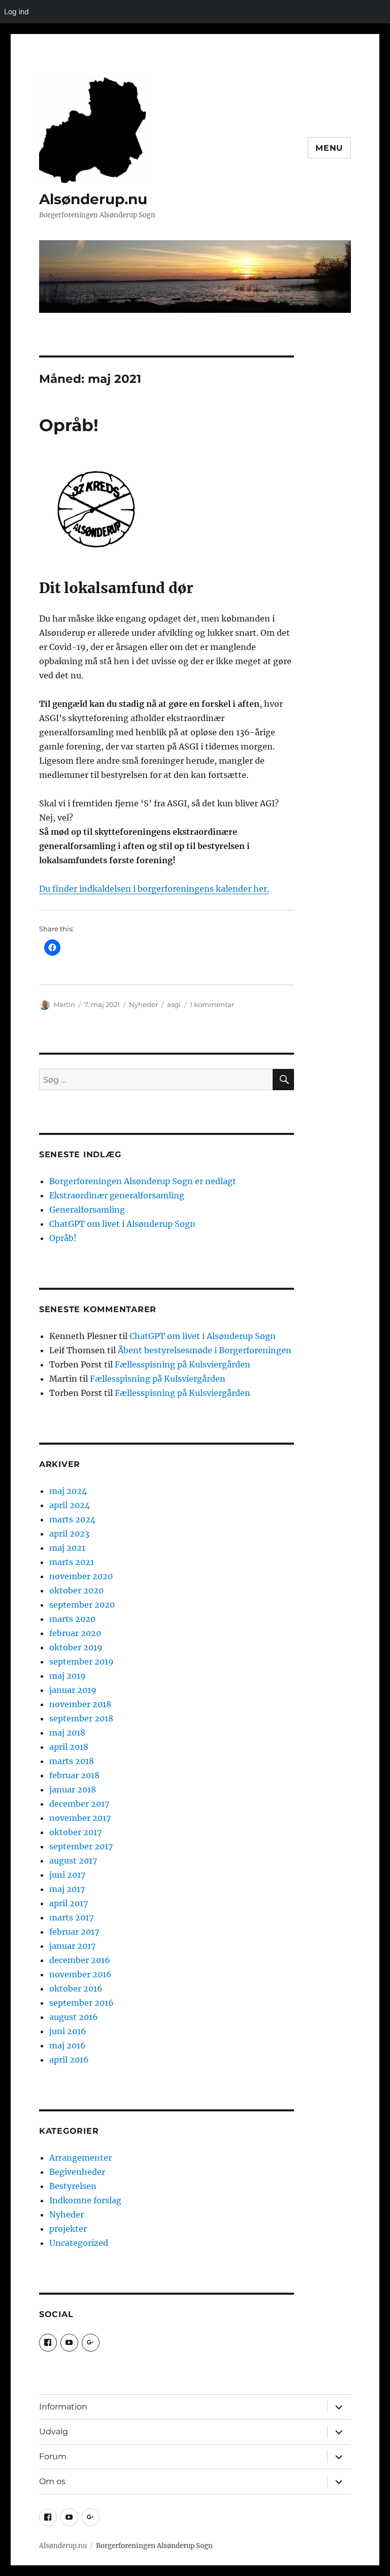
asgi (174, 1004)
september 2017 (81, 1846)
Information (63, 2407)
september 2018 (81, 1718)
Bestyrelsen (73, 2186)
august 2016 (74, 2017)
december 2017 (79, 1804)
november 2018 (80, 1704)
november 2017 (80, 1818)
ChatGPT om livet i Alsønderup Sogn (122, 1224)
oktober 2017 (75, 1832)
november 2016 (80, 1974)
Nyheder (143, 1004)
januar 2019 (73, 1690)
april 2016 (69, 2060)
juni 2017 (67, 1875)
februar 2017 (74, 1932)
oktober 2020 (76, 1590)
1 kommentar (212, 1004)
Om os (52, 2481)
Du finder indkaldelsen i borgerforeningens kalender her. (154, 889)
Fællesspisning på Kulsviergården (183, 1364)
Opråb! (69, 425)
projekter (68, 2229)
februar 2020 (75, 1633)
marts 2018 (72, 1761)
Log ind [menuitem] (17, 11)
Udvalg (54, 2432)
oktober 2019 (76, 1647)
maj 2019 (68, 1676)
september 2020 (82, 1605)
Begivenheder (77, 2172)
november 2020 (81, 1576)
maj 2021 (67, 1548)
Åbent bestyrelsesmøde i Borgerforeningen (205, 1350)
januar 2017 (72, 1946)
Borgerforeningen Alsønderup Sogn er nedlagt (143, 1181)
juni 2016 (68, 2031)
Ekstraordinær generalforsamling (117, 1195)
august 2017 (73, 1861)
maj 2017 (67, 1889)
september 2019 (82, 1661)
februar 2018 (74, 1775)
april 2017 (69, 1903)
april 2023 (69, 1534)
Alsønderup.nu (93, 199)
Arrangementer (80, 2158)
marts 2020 (72, 1619)
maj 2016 (68, 2045)
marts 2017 (71, 1917)
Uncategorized (79, 2243)
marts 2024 (72, 1519)
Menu (329, 148)
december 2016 (80, 1960)
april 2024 (70, 1505)
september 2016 (82, 2003)
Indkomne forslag (85, 2200)
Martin (64, 1004)
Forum (53, 2456)
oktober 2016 (76, 1988)
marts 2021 (72, 1562)
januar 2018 (73, 1789)
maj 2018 (67, 1733)
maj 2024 (68, 1491)
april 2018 (69, 1747)
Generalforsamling (87, 1210)
